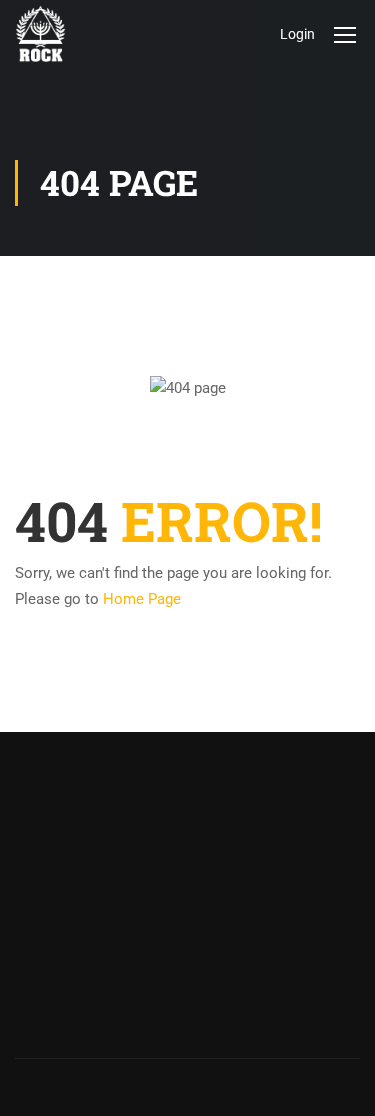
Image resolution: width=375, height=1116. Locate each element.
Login (297, 34)
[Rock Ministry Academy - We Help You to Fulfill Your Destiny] (40, 33)
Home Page (142, 599)
